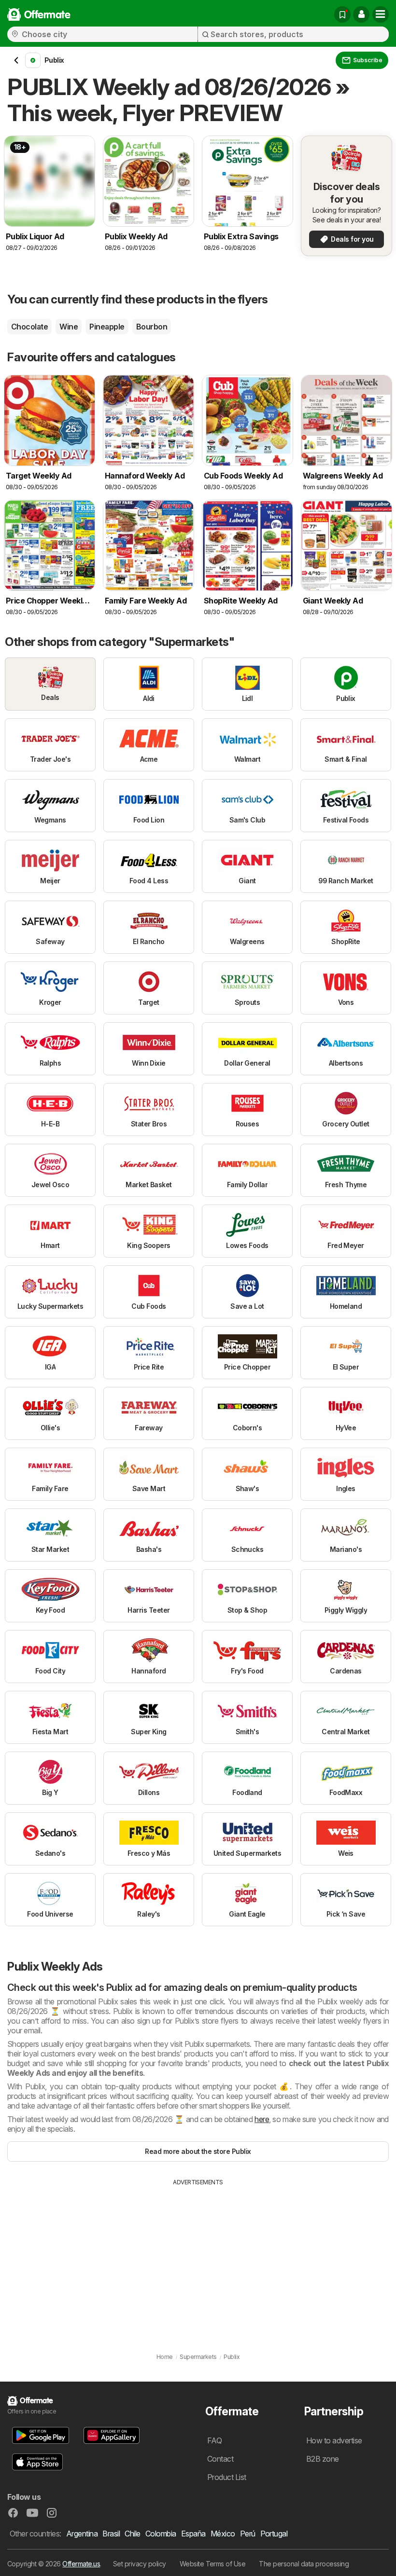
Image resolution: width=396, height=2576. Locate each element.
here (262, 2119)
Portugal (274, 2534)
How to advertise (334, 2440)
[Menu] (381, 14)
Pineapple (107, 327)
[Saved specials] (342, 14)
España (193, 2534)
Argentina (82, 2534)
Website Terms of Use (213, 2564)
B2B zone (323, 2459)
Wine (69, 327)
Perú (248, 2534)
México (223, 2534)
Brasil (111, 2534)
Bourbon (152, 327)
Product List (227, 2477)
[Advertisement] (198, 2259)
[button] (361, 14)
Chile (132, 2534)
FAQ (214, 2440)
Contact (220, 2459)
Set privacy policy (140, 2564)
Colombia (161, 2534)
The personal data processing (304, 2564)
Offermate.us (81, 2564)
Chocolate (29, 327)
